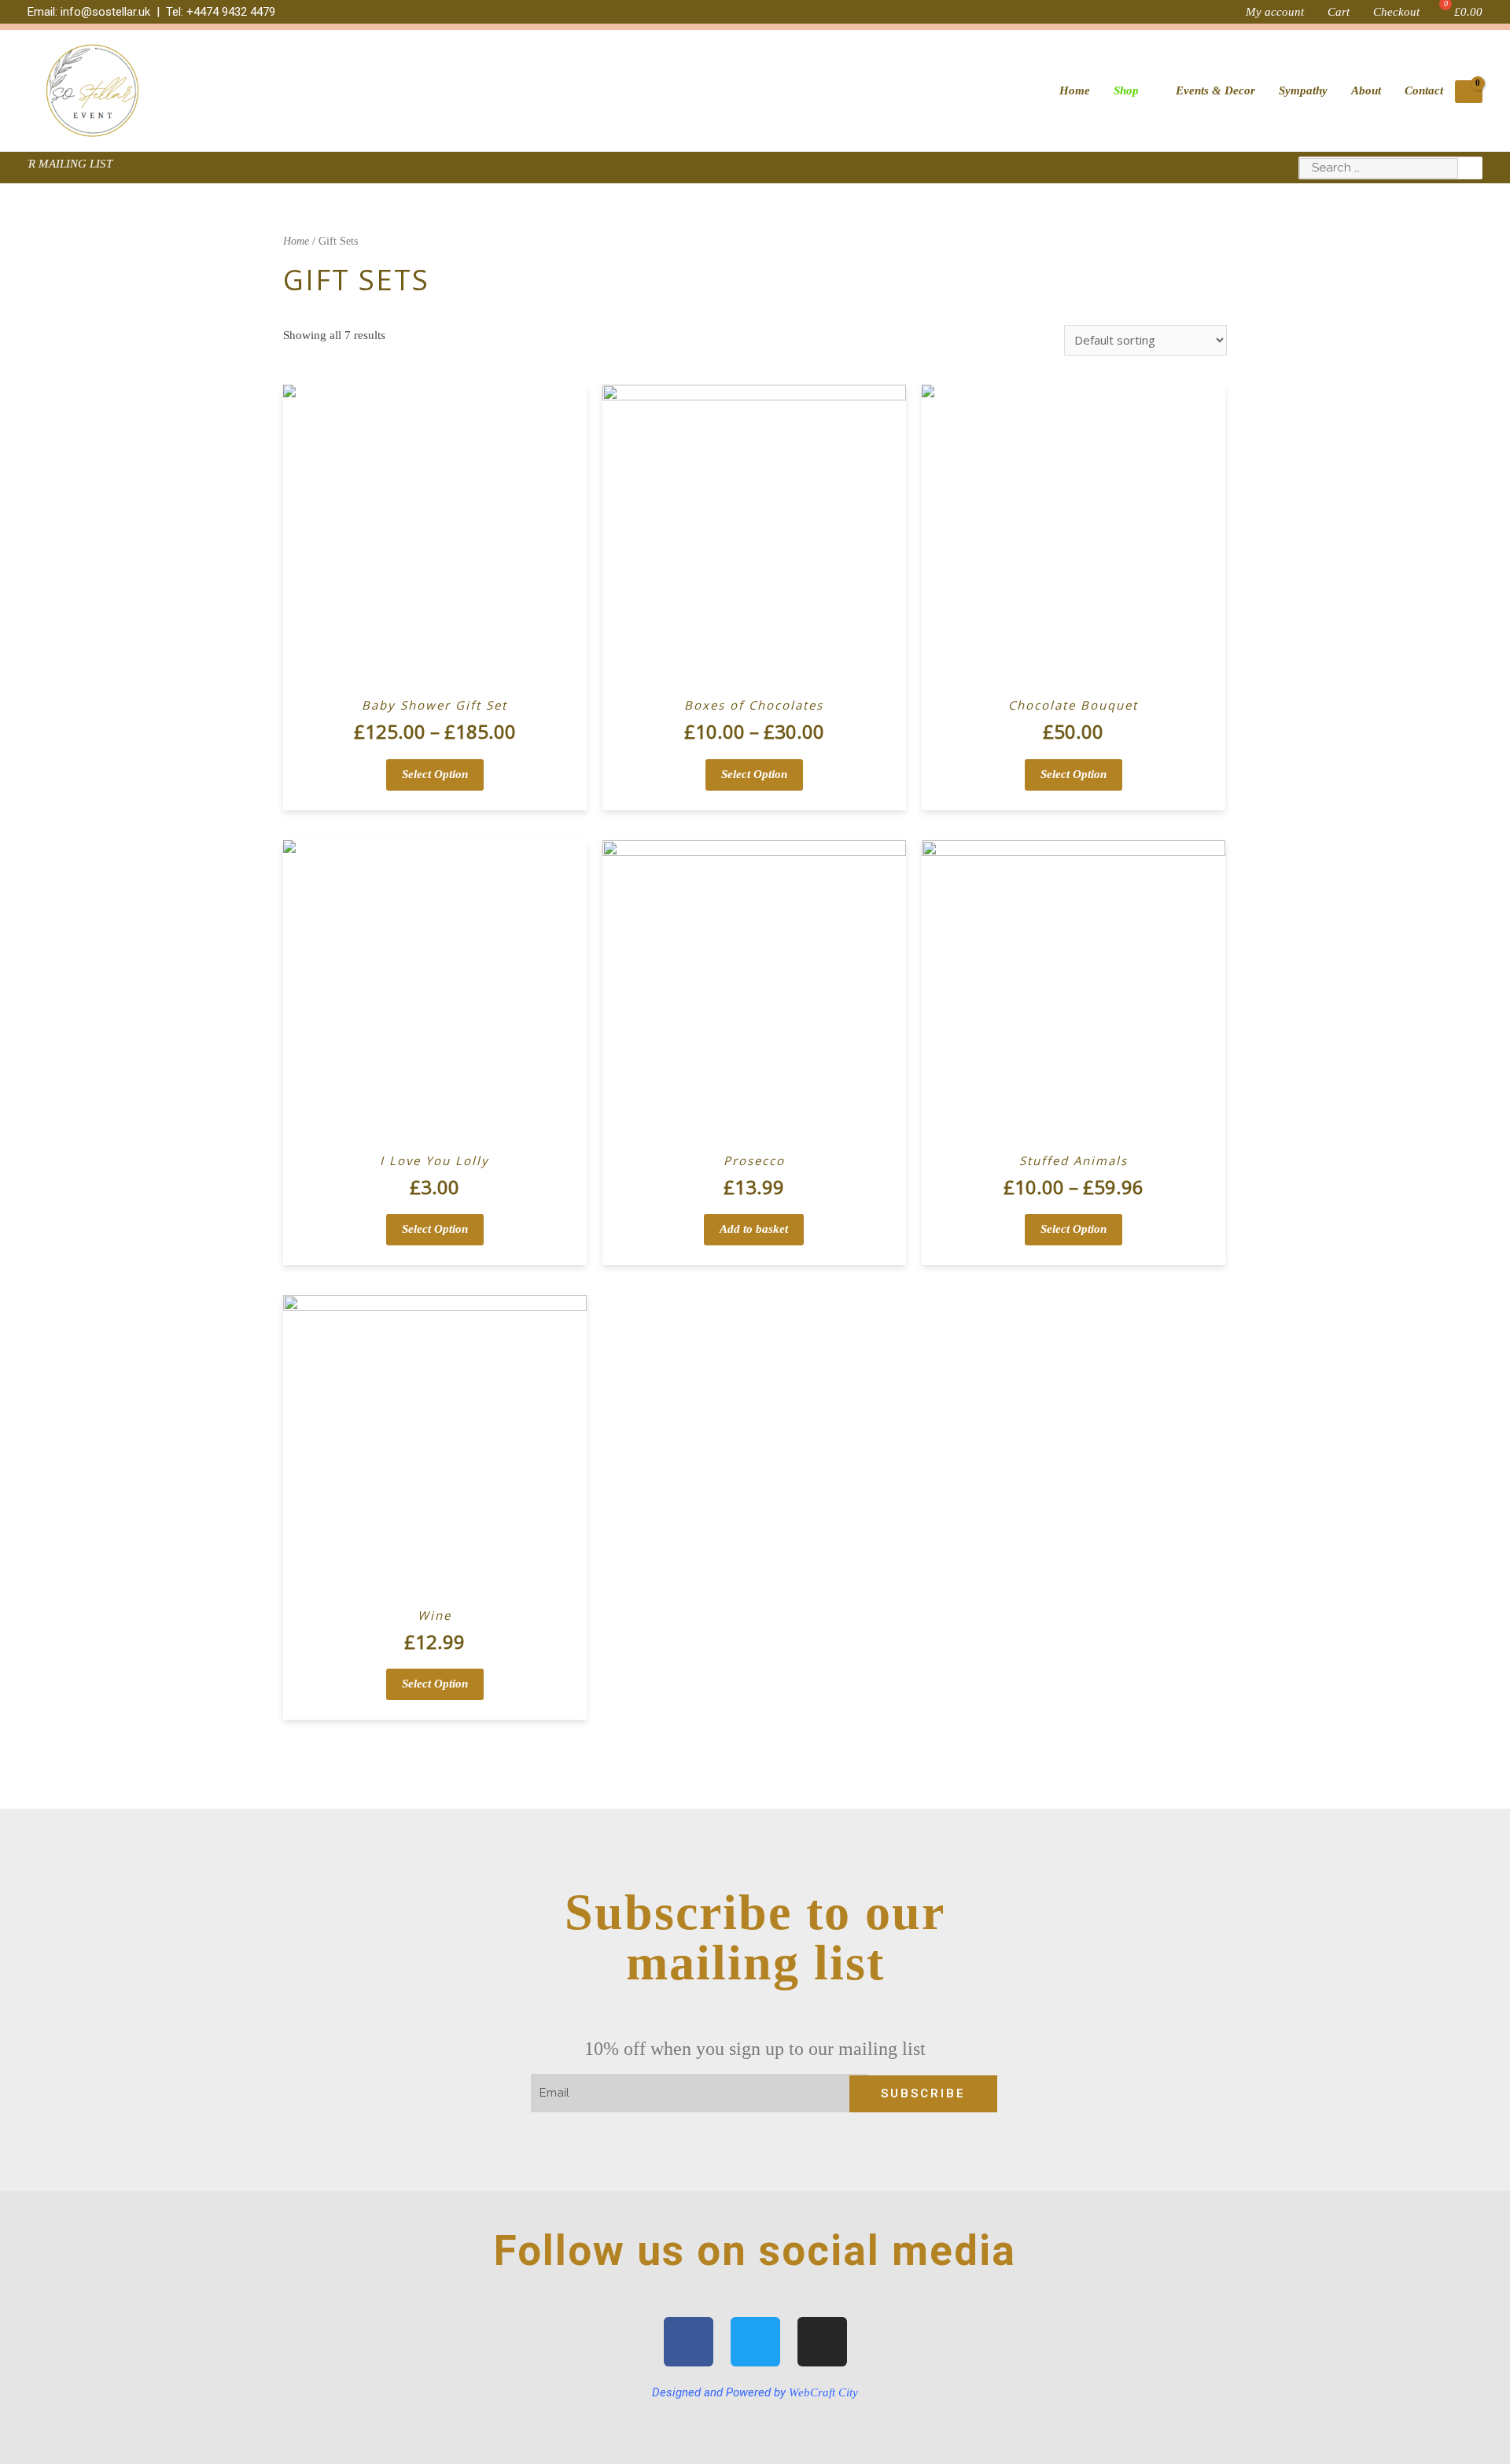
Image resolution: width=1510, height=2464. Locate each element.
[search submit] (1470, 168)
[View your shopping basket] (1469, 92)
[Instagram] (822, 2342)
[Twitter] (755, 2342)
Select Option (435, 774)
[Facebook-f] (689, 2342)
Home (296, 241)
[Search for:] (1379, 168)
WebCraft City (823, 2392)
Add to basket (754, 1229)
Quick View (435, 675)
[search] (1379, 168)
